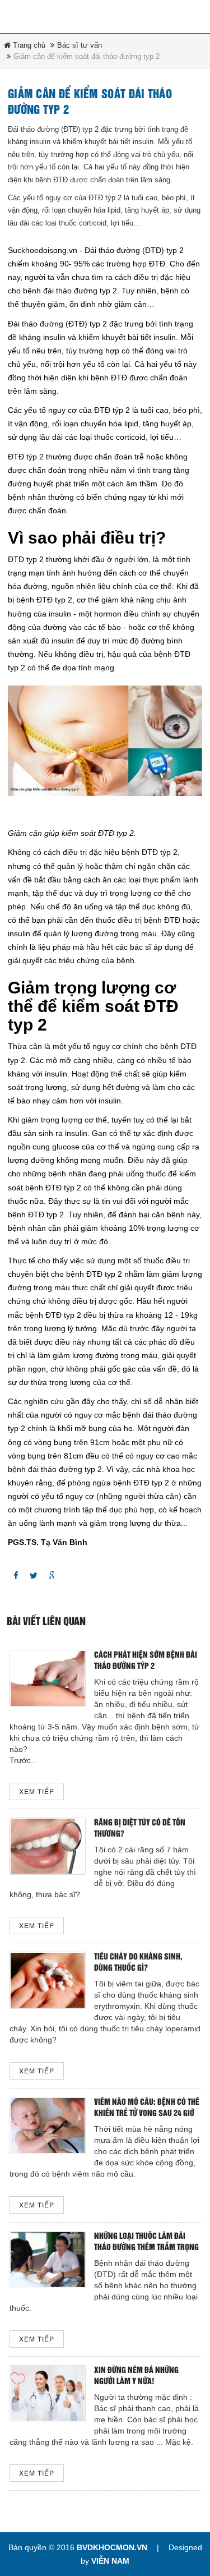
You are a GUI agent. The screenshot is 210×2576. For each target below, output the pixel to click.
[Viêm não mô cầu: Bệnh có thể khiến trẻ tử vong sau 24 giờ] (48, 2125)
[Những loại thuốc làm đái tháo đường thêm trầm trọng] (48, 2259)
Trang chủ (28, 45)
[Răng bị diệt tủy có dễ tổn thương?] (48, 1846)
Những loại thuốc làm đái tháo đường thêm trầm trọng (146, 2242)
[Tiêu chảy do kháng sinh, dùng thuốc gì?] (48, 1980)
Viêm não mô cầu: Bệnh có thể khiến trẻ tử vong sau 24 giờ (147, 2108)
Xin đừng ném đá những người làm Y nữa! (136, 2376)
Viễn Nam (110, 2561)
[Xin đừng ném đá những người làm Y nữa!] (48, 2393)
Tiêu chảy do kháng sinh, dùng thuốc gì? (138, 1963)
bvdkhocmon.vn (112, 2547)
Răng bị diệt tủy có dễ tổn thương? (140, 1829)
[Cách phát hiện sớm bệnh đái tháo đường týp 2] (48, 1678)
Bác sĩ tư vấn (80, 45)
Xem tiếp (37, 1792)
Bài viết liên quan (46, 1622)
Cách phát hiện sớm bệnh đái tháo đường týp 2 (146, 1661)
